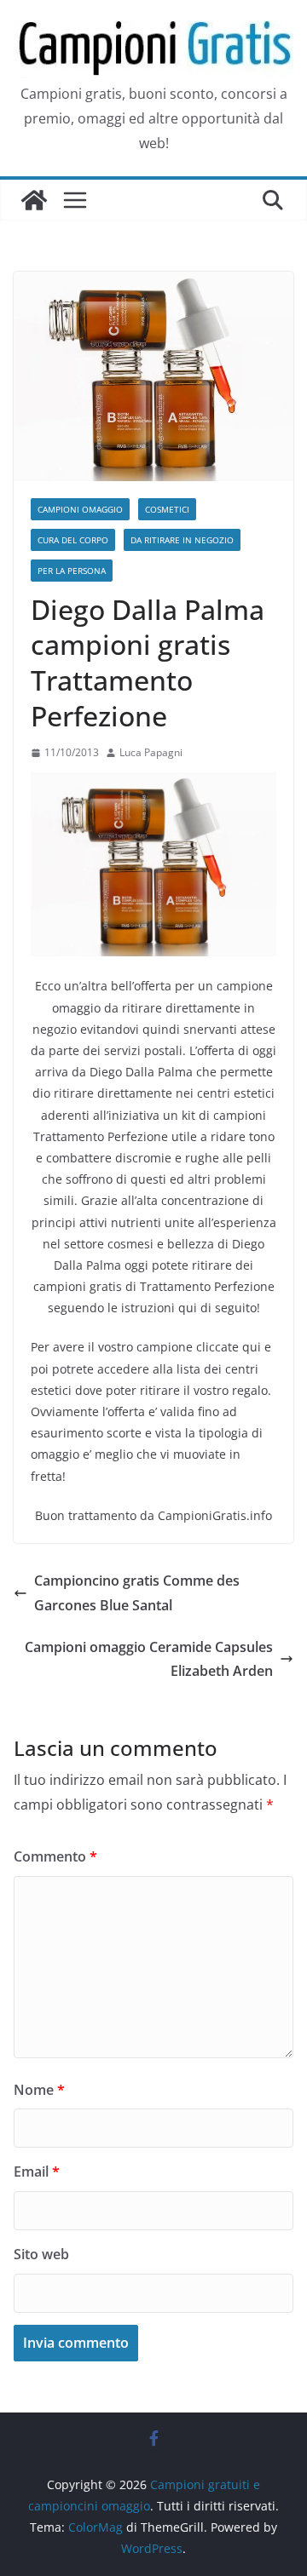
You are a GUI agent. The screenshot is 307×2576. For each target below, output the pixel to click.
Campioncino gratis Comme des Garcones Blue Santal (137, 1593)
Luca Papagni (151, 752)
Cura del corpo (73, 540)
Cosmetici (167, 509)
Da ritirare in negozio (182, 540)
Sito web (41, 2254)
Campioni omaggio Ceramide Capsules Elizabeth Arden (149, 1659)
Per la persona (72, 571)
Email (37, 2172)
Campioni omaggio (80, 509)
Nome (39, 2090)
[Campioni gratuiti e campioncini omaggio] (34, 200)
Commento (55, 1856)
